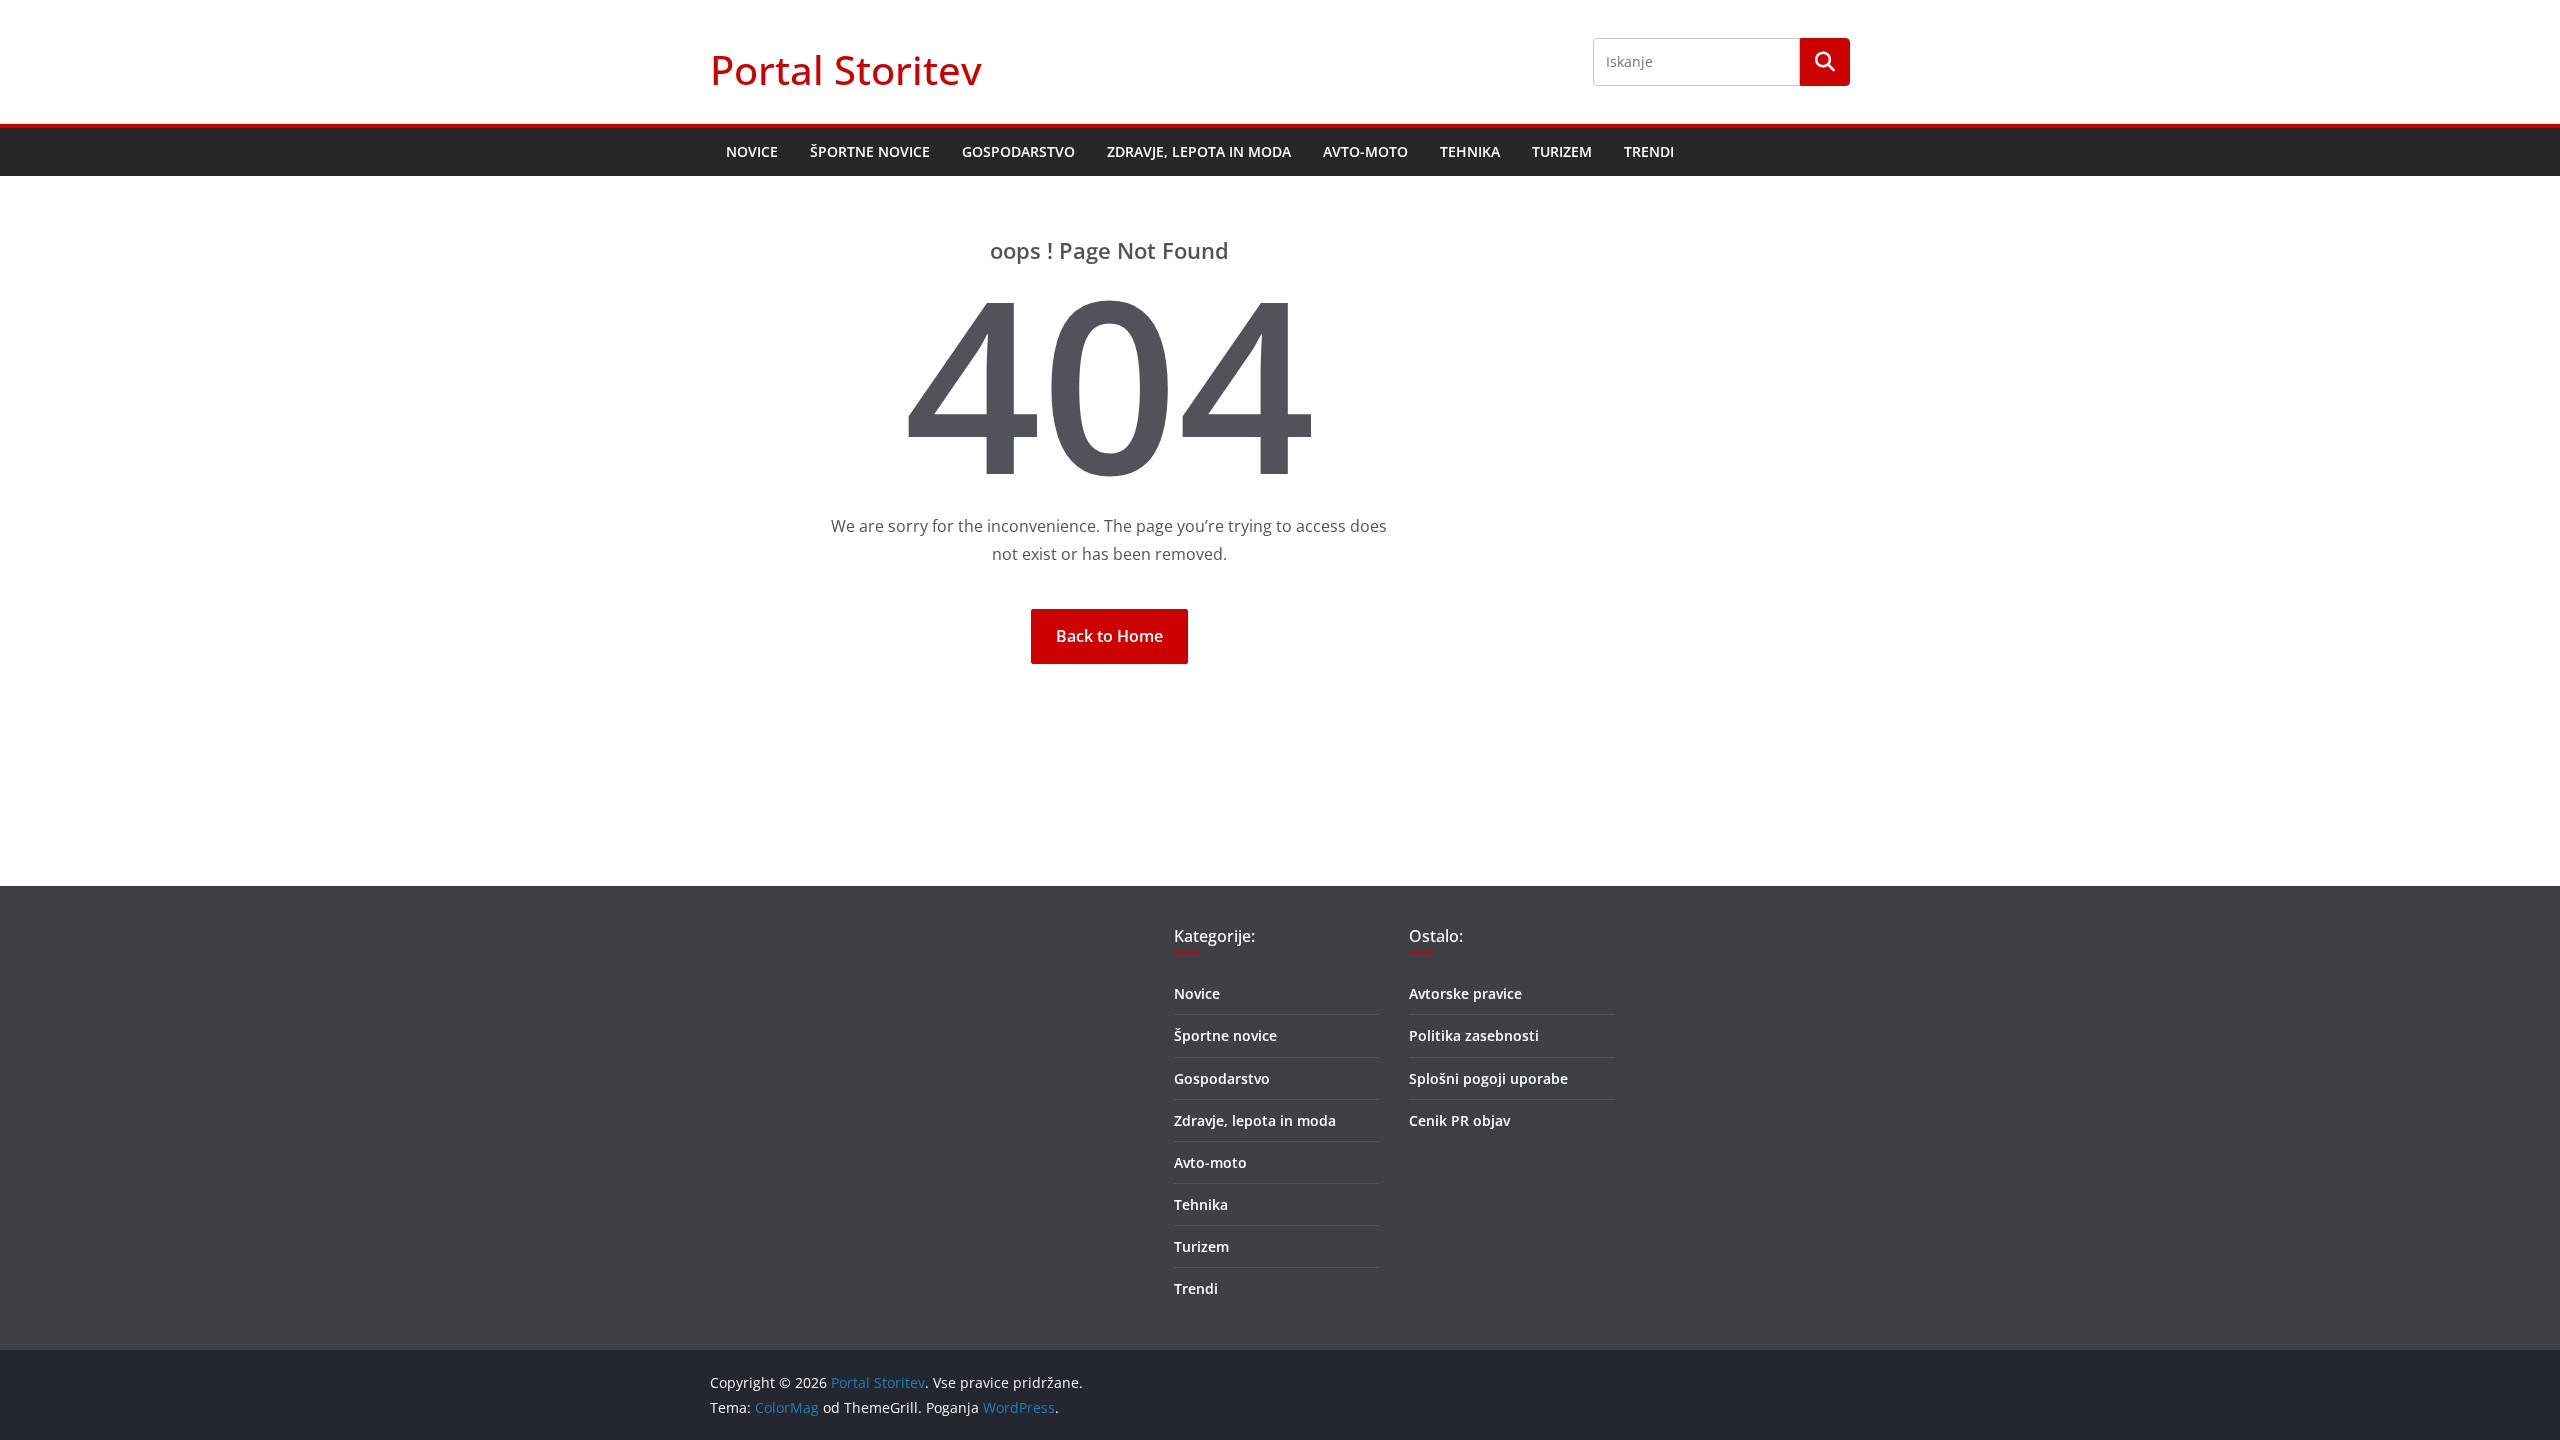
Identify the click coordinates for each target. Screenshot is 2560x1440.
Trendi (1649, 151)
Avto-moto (1365, 151)
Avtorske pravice (1465, 993)
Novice (752, 151)
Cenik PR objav (1459, 1120)
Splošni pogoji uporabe (1488, 1078)
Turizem (1562, 151)
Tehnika (1470, 151)
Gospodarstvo (1018, 151)
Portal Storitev (846, 69)
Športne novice (870, 151)
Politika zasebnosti (1474, 1035)
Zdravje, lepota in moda (1199, 151)
